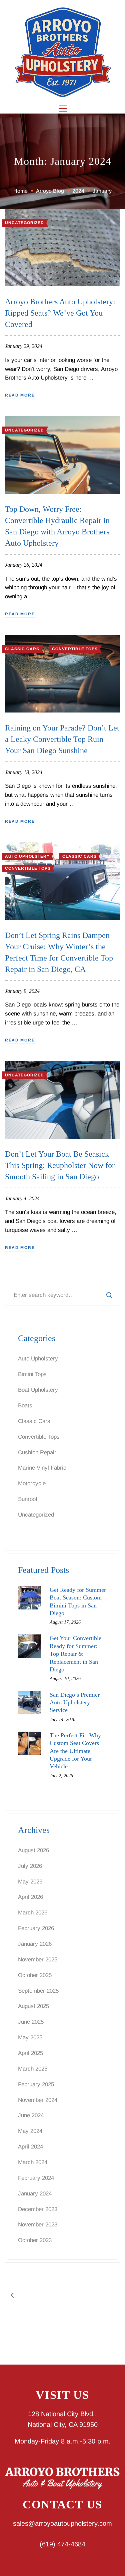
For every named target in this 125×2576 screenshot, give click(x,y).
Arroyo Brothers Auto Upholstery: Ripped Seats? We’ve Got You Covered (60, 313)
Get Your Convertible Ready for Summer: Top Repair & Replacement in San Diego (75, 1654)
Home (20, 191)
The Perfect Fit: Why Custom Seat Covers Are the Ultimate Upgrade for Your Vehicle (75, 1751)
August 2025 (33, 2006)
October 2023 (35, 2240)
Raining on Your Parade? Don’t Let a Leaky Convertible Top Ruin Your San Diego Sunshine (62, 739)
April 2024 (30, 2147)
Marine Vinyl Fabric (42, 1468)
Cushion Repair (37, 1452)
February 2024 (36, 2178)
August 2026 (33, 1850)
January (102, 191)
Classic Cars (22, 649)
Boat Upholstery (38, 1390)
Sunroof (28, 1499)
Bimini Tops (32, 1374)
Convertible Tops (75, 649)
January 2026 (35, 1944)
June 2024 (31, 2115)
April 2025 (30, 2053)
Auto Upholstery (27, 856)
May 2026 (30, 1882)
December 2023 (38, 2209)
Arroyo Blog (50, 191)
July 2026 (30, 1866)
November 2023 (38, 2225)
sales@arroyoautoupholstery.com (62, 2523)
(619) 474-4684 (62, 2544)
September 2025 (38, 1991)
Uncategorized (24, 223)
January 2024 (35, 2194)
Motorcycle (32, 1483)
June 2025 (31, 2022)
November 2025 (38, 1960)
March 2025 (33, 2069)
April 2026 (30, 1897)
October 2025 (35, 1975)
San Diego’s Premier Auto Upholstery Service (75, 1703)
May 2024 (30, 2131)
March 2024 (33, 2162)
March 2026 (33, 1913)
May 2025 (30, 2037)
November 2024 (38, 2100)
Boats (25, 1406)
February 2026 (36, 1928)
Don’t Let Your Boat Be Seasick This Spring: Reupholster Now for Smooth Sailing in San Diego (60, 1165)
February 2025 (36, 2084)
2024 (78, 191)
